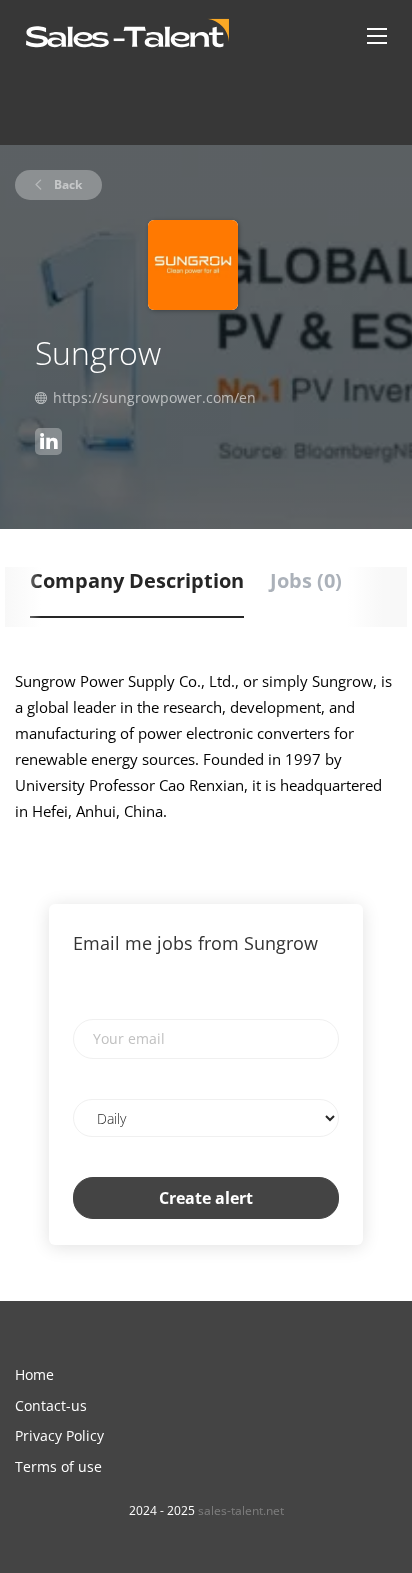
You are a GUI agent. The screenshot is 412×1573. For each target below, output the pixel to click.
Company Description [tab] (137, 580)
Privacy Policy (59, 1435)
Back (66, 184)
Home (34, 1374)
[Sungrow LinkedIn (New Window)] (48, 444)
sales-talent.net (241, 1510)
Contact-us (51, 1405)
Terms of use (58, 1466)
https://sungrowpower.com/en (154, 397)
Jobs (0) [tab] (306, 580)
